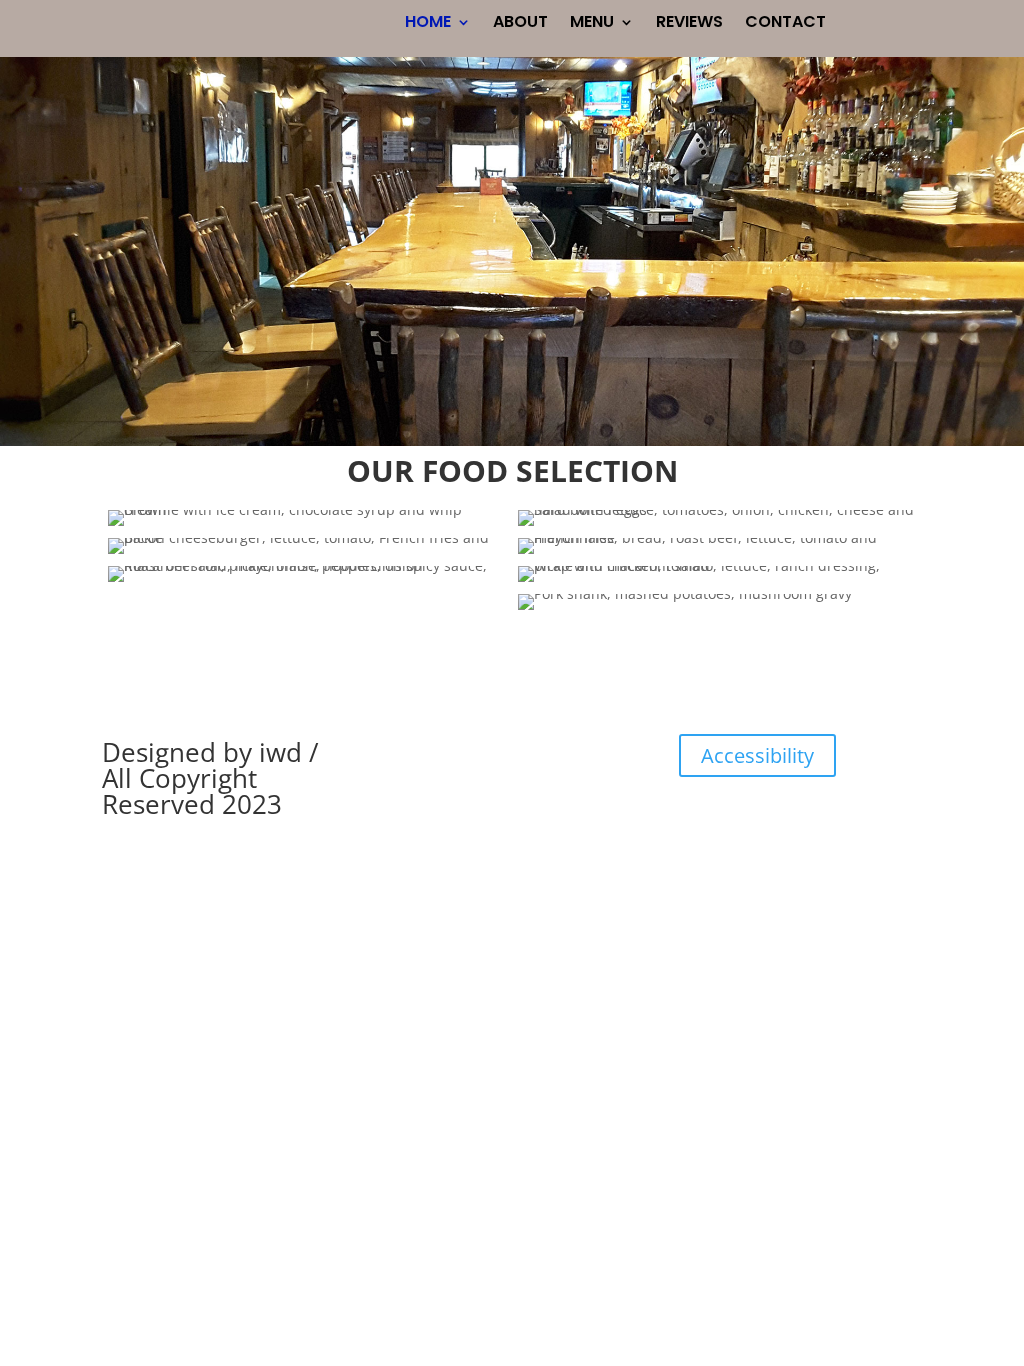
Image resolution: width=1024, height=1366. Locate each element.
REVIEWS (689, 24)
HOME (428, 24)
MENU (592, 24)
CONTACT (785, 24)
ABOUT (520, 24)
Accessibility (757, 755)
